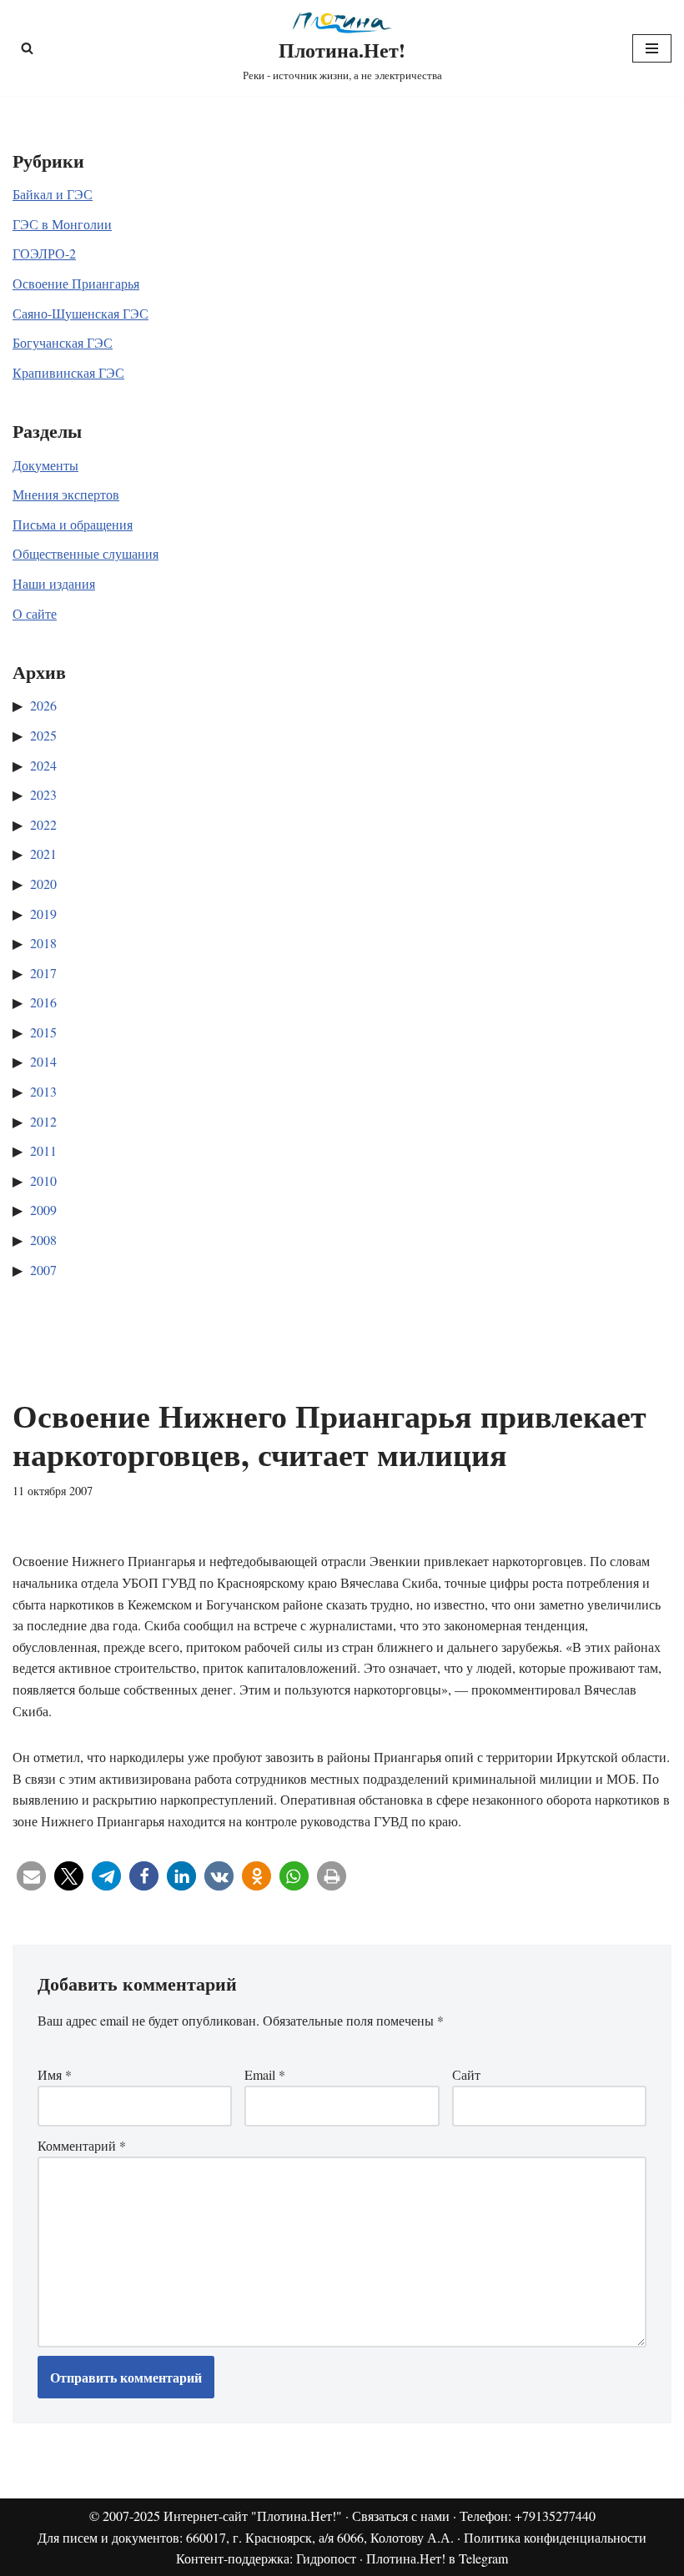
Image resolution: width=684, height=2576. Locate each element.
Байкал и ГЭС (53, 194)
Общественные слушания (85, 553)
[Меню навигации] (652, 48)
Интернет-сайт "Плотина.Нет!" (253, 2516)
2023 (43, 794)
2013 (43, 1091)
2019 (43, 914)
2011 (43, 1150)
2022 (43, 824)
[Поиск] (27, 48)
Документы (45, 465)
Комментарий (82, 2145)
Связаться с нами (401, 2516)
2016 (43, 1002)
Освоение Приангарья (76, 283)
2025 (43, 735)
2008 (43, 1240)
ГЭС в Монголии (62, 224)
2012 (43, 1121)
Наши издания (54, 583)
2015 (43, 1032)
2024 (43, 765)
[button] (31, 1876)
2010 (43, 1180)
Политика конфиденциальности (555, 2537)
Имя (55, 2074)
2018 (43, 943)
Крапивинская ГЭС (68, 372)
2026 (43, 705)
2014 (43, 1061)
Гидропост (326, 2558)
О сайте (35, 613)
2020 (43, 884)
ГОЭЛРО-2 (44, 253)
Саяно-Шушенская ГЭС (80, 313)
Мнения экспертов (66, 494)
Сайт (466, 2074)
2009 (43, 1210)
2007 (43, 1270)
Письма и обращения (73, 524)
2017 (43, 973)
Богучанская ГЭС (63, 342)
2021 (43, 854)
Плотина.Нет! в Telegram (437, 2558)
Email (265, 2074)
